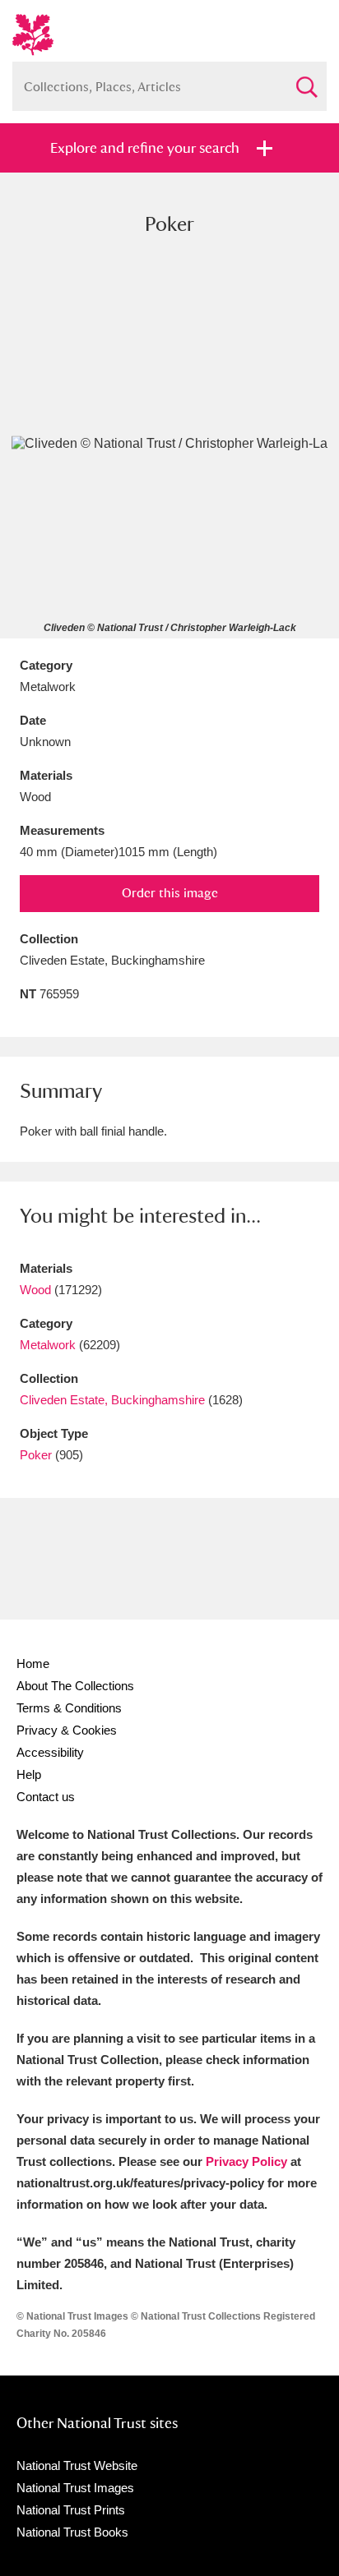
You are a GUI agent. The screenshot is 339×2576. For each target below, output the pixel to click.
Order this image (170, 893)
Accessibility (50, 1752)
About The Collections (75, 1686)
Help (29, 1774)
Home (33, 1664)
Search (306, 80)
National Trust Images (75, 2488)
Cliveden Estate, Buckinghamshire (112, 1400)
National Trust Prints (71, 2510)
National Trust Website (77, 2465)
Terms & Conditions (69, 1708)
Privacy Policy (246, 2161)
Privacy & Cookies (67, 1730)
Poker (36, 1455)
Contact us (46, 1797)
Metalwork (48, 1345)
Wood (35, 1290)
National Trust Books (72, 2532)
